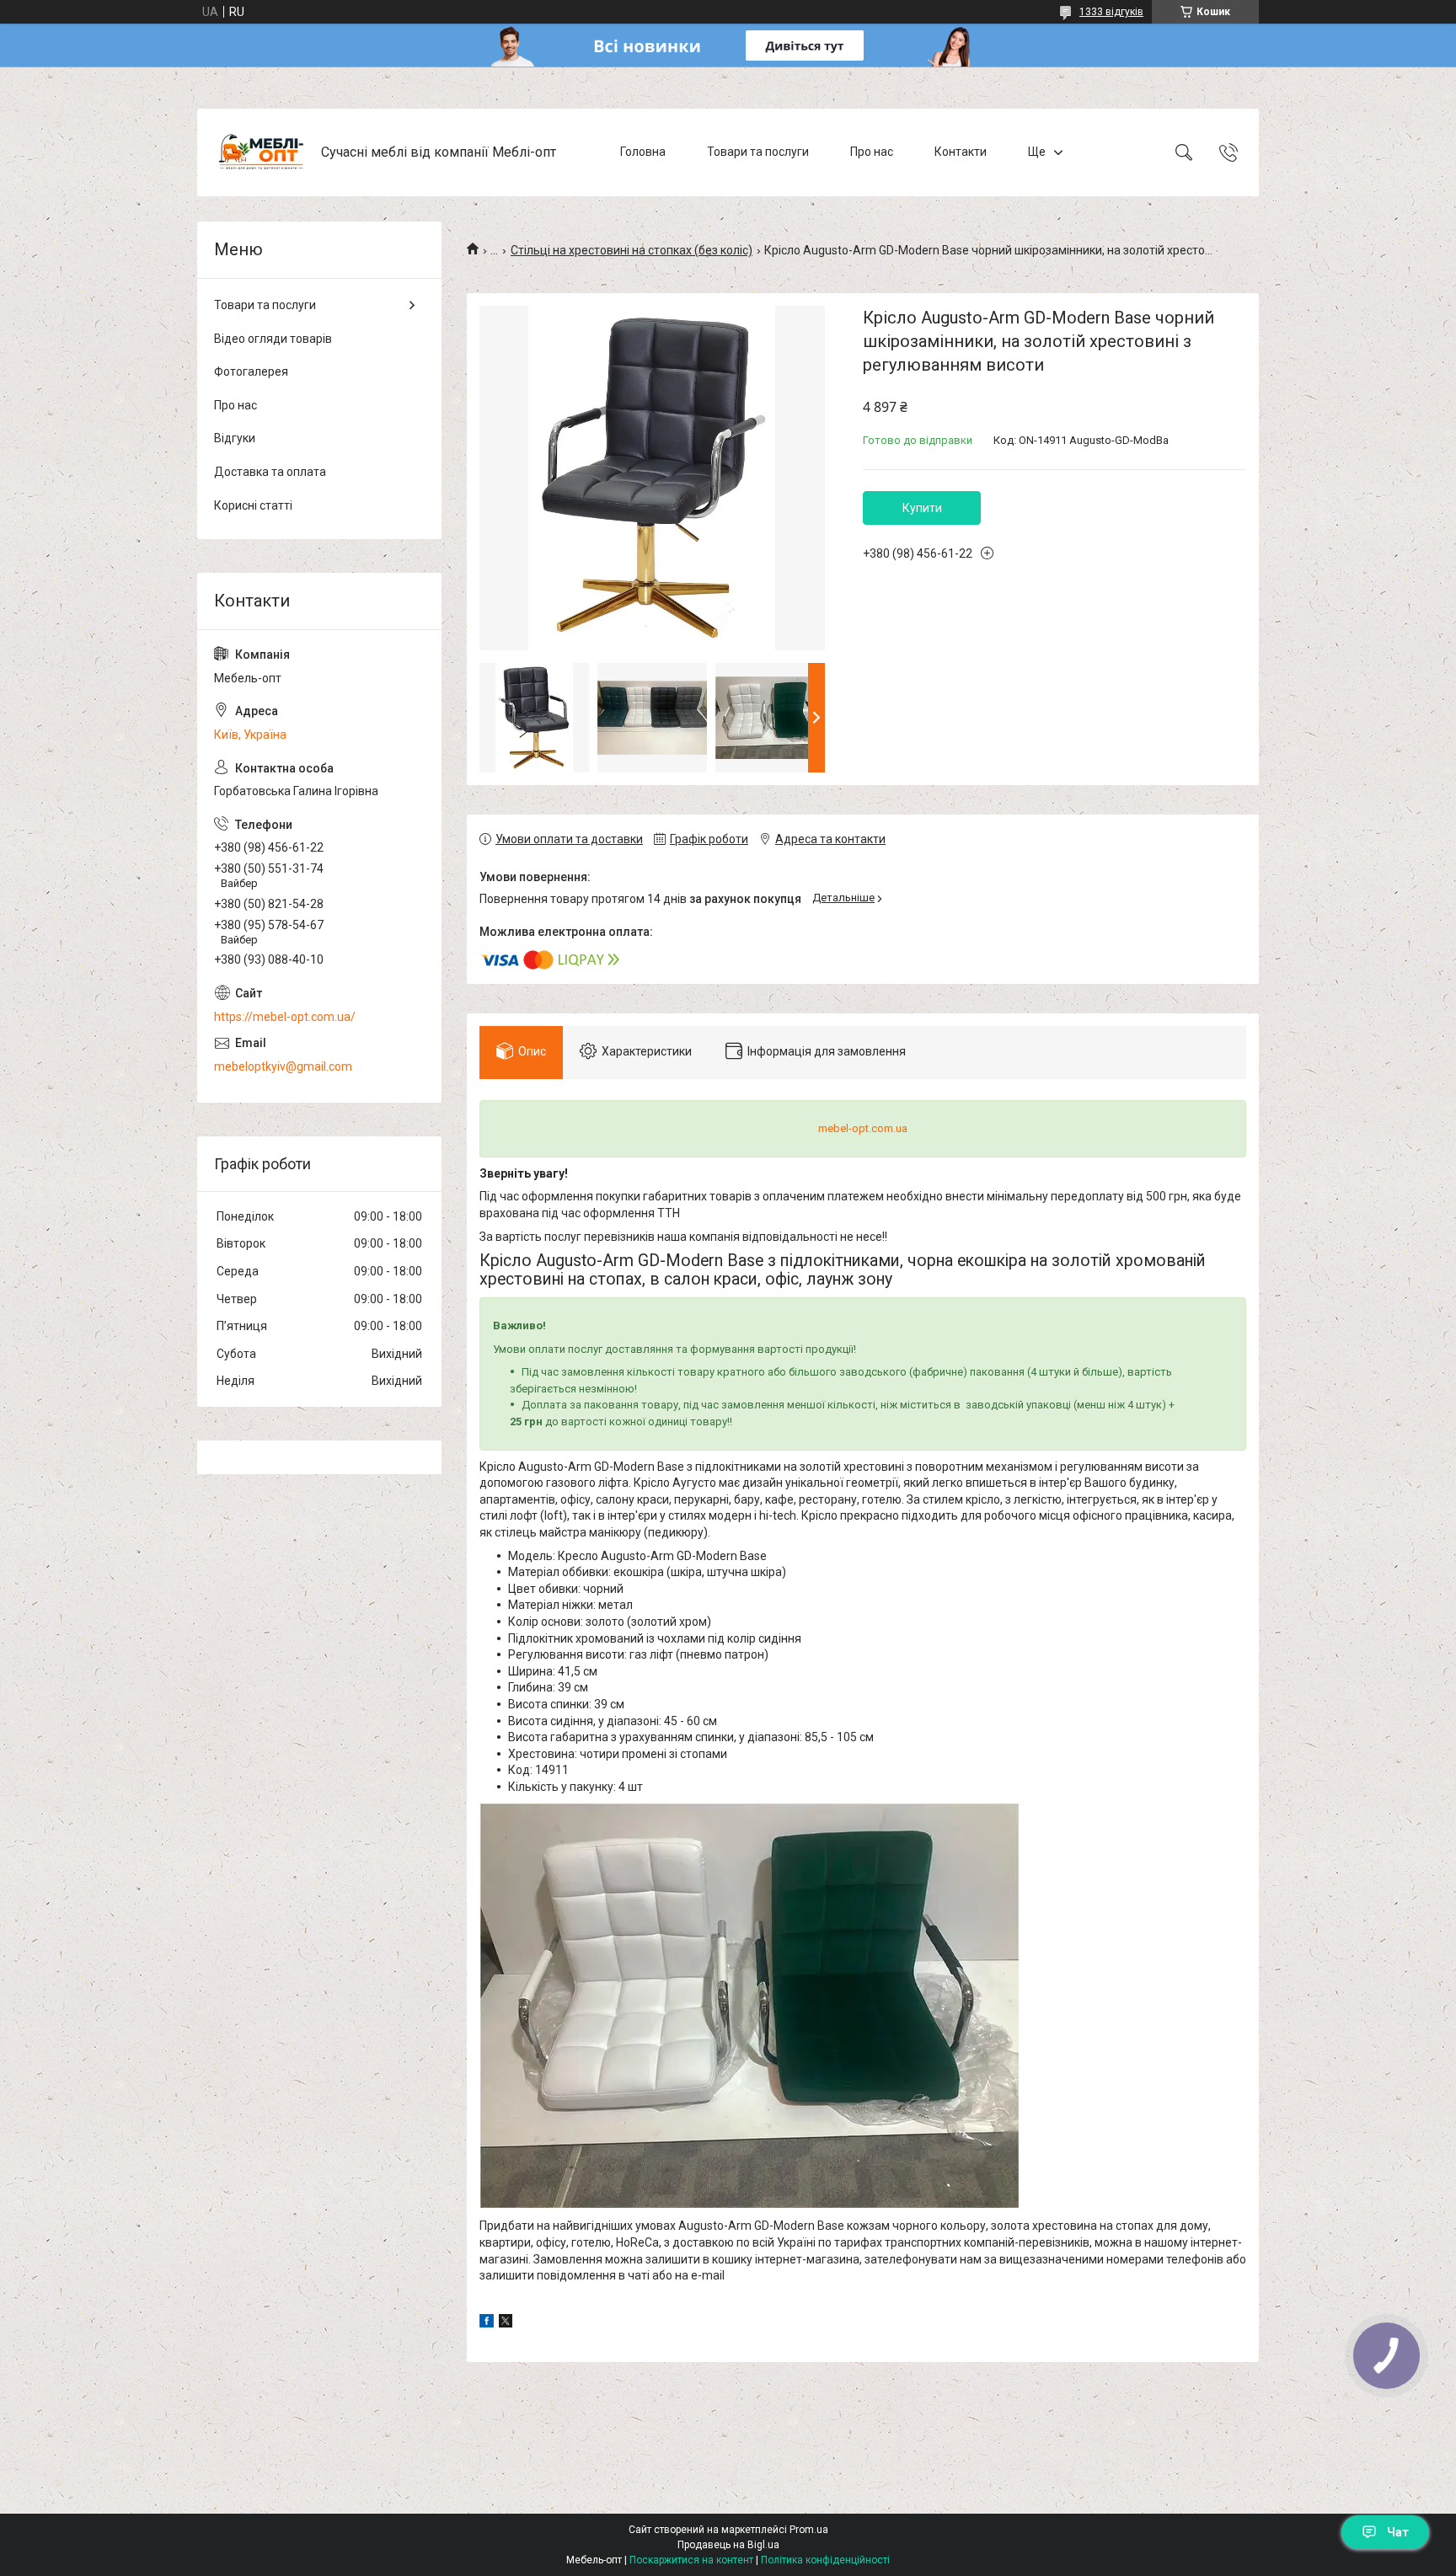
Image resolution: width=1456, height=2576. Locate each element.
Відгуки (235, 438)
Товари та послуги (758, 152)
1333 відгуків (1111, 12)
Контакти (961, 152)
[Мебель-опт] (261, 152)
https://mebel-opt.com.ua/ (285, 1017)
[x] (506, 2323)
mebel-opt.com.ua (863, 1128)
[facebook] (487, 2323)
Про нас (872, 152)
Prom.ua (809, 2530)
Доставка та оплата (270, 472)
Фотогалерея (251, 371)
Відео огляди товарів (273, 339)
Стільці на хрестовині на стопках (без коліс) (632, 250)
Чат (1398, 2532)
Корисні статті (253, 505)
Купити (922, 508)
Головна (643, 152)
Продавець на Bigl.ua (728, 2545)
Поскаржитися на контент (691, 2560)
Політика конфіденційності (825, 2560)
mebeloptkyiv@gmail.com (283, 1066)
